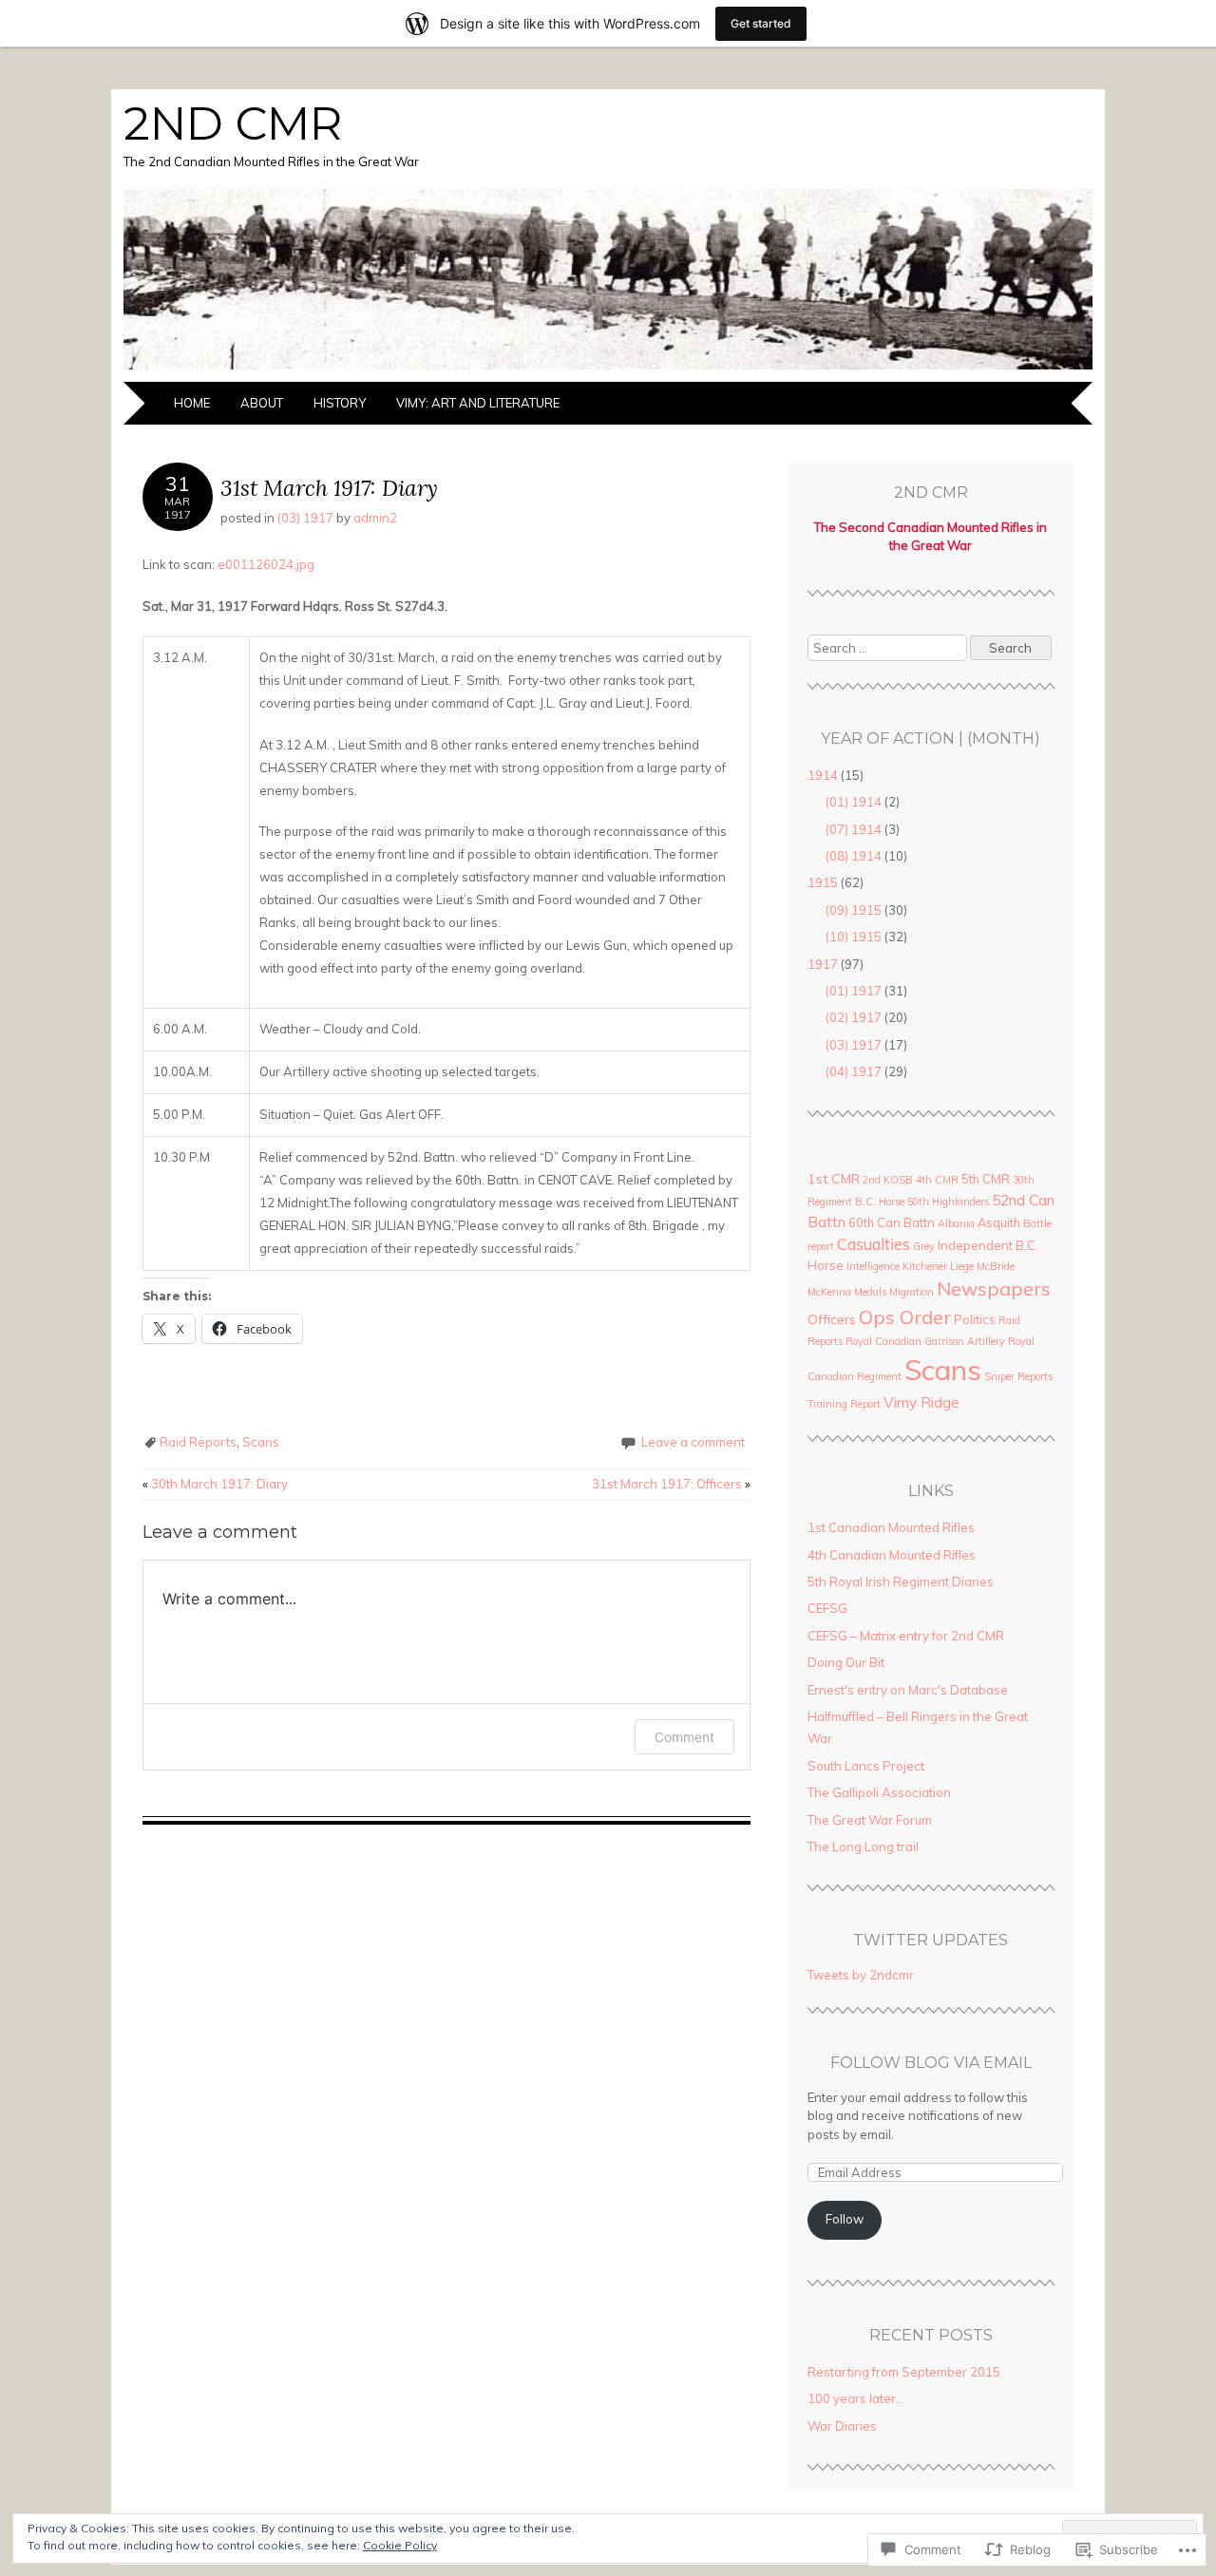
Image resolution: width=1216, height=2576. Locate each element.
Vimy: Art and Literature (478, 403)
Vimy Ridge (921, 1402)
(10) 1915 (854, 937)
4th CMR (937, 1180)
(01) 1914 (854, 802)
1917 (823, 964)
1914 (823, 775)
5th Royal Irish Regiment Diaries (901, 1582)
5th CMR (986, 1179)
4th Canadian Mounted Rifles (892, 1555)
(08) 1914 (854, 856)
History (340, 403)
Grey (924, 1246)
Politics (975, 1319)
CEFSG (827, 1608)
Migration (912, 1292)
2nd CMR (233, 123)
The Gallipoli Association (879, 1792)
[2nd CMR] (608, 370)
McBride (996, 1266)
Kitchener (925, 1266)
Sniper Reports (1018, 1376)
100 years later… (856, 2398)
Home (192, 403)
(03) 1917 (305, 518)
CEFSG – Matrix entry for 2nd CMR (906, 1636)
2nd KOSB (888, 1180)
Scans (261, 1442)
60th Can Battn (892, 1222)
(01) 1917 (854, 991)
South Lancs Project (866, 1766)
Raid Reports (198, 1442)
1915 (823, 882)
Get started (761, 23)
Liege (962, 1266)
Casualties (874, 1244)
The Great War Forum (870, 1820)
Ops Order (905, 1317)
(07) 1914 (854, 829)
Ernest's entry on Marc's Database (908, 1690)
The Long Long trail (863, 1847)
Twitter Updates (931, 1940)
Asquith (999, 1222)
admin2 (375, 518)
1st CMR (834, 1179)
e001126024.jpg (266, 564)
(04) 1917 (854, 1071)
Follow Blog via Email (931, 2063)
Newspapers (994, 1288)
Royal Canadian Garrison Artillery (925, 1341)
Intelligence (873, 1266)
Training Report (844, 1404)
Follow (845, 2219)
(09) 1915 (854, 910)
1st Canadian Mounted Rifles (891, 1527)
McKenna (829, 1292)
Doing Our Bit (846, 1662)
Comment (684, 1737)
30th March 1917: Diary (215, 1484)
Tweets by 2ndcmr (861, 1975)
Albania (956, 1223)
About (262, 403)
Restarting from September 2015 (904, 2372)
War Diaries (842, 2426)
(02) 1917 (854, 1017)
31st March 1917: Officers (671, 1484)
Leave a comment (693, 1442)
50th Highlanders (948, 1202)
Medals (870, 1292)
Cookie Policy (400, 2545)
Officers (832, 1319)
